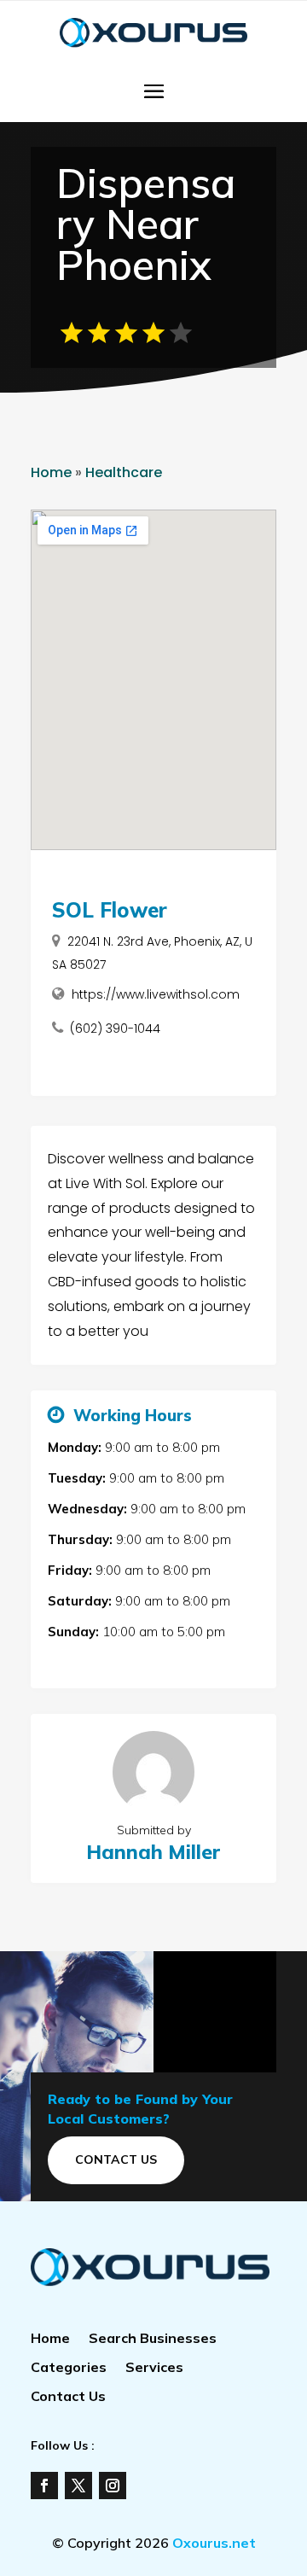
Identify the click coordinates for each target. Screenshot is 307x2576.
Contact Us (116, 2159)
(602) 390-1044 (115, 1029)
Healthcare (124, 472)
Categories (69, 2368)
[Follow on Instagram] (113, 2486)
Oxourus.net (214, 2543)
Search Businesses (153, 2339)
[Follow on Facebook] (44, 2486)
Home (51, 472)
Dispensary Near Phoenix (146, 224)
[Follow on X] (78, 2486)
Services (154, 2368)
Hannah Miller (153, 1852)
